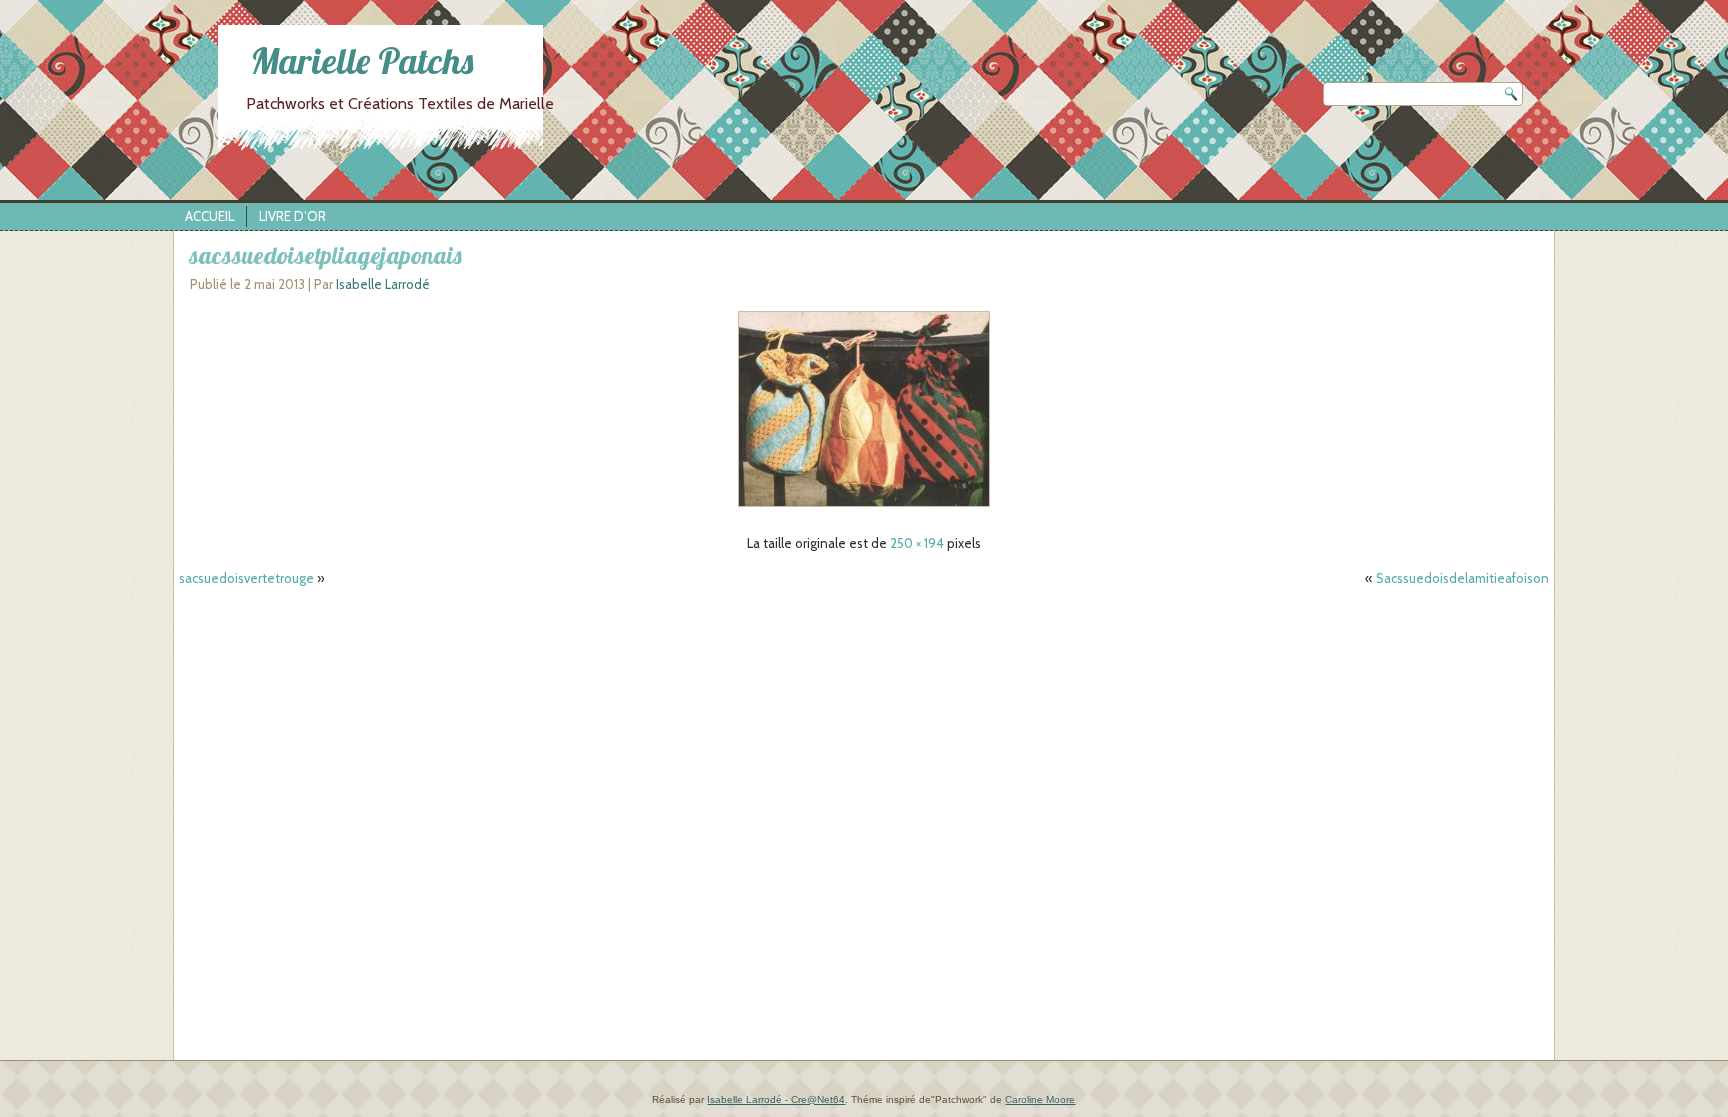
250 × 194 (917, 543)
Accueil (209, 216)
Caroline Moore (1040, 1099)
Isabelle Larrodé (383, 284)
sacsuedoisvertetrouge (246, 578)
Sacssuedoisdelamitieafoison (1462, 578)
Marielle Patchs (362, 60)
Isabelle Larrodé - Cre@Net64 (776, 1099)
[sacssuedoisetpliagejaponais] (864, 507)
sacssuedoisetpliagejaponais (325, 255)
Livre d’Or (292, 216)
